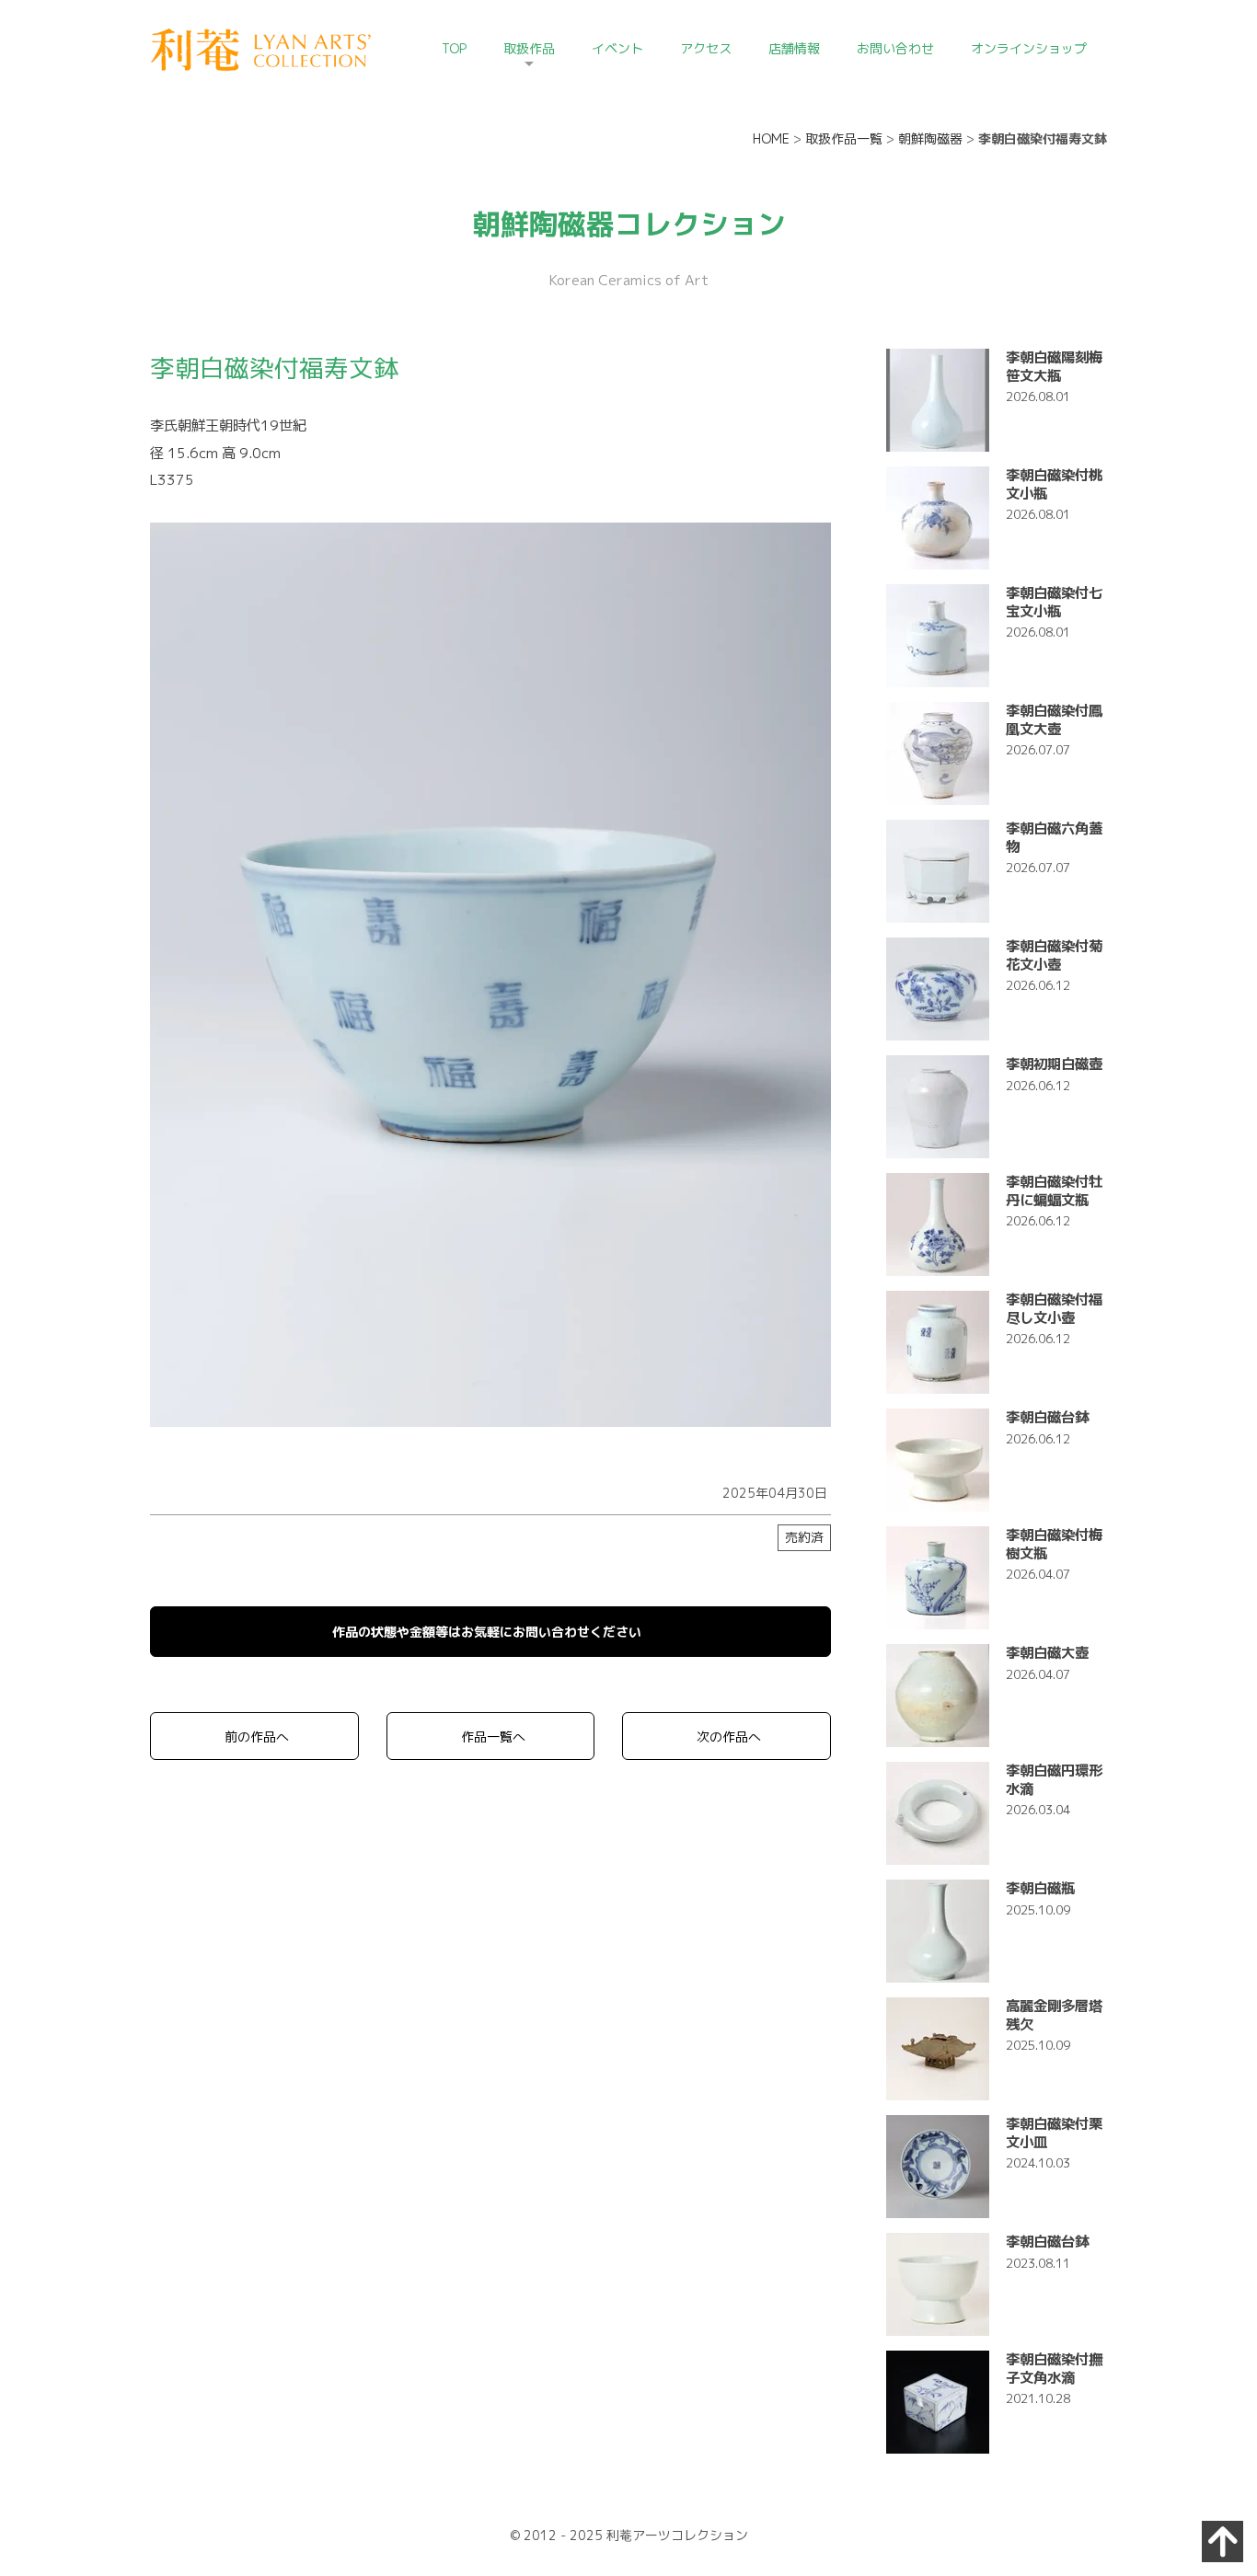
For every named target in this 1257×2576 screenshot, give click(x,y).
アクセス (706, 48)
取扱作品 (529, 48)
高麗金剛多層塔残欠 (1054, 2014)
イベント (617, 48)
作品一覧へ (493, 1736)
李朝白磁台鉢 (1047, 1417)
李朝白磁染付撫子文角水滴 (1054, 2368)
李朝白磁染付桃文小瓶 (1054, 483)
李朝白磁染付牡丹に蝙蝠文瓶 (1054, 1190)
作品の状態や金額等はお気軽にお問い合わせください (487, 1632)
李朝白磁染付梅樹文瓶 (1054, 1543)
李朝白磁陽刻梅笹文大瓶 (1054, 366)
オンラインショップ (1029, 48)
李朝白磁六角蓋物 (1054, 837)
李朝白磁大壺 (1047, 1652)
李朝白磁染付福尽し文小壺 (1054, 1308)
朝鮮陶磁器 (930, 138)
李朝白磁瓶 (1040, 1888)
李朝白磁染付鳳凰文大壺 (1054, 719)
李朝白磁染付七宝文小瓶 (1054, 601)
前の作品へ (257, 1736)
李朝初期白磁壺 (1054, 1064)
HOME (771, 138)
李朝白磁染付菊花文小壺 (1054, 954)
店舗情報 (794, 48)
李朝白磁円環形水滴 (1054, 1779)
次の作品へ (729, 1736)
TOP (454, 48)
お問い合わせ (895, 48)
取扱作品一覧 (844, 138)
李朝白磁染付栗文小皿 (1054, 2132)
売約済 (804, 1537)
